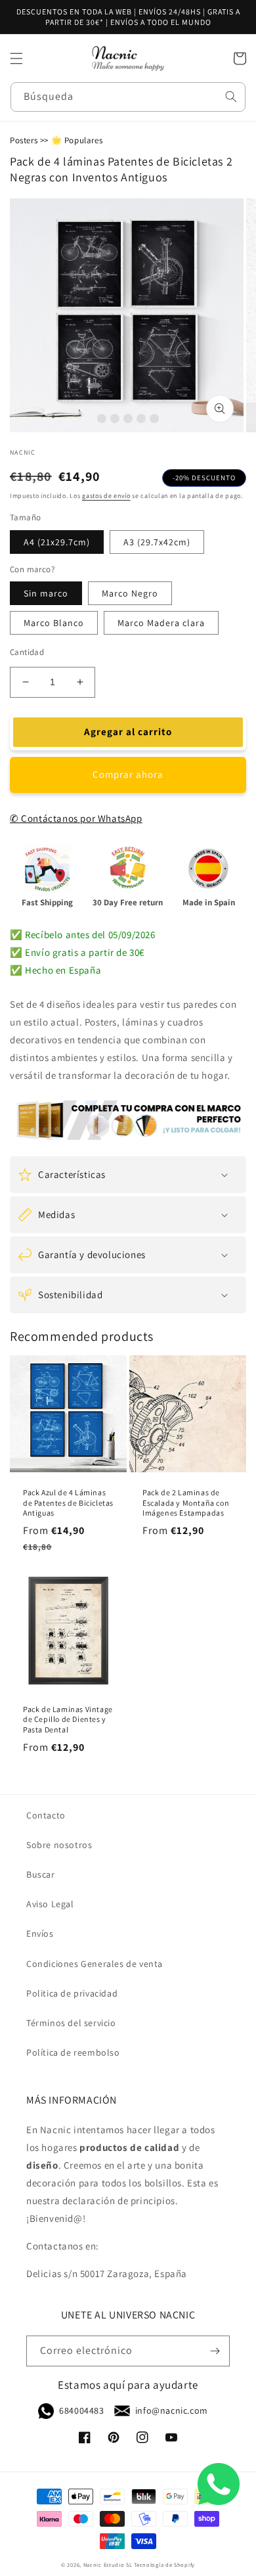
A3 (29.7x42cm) (157, 542)
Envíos (40, 1933)
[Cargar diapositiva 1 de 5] (102, 418)
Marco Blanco (54, 623)
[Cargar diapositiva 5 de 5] (154, 418)
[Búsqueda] (231, 97)
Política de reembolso (73, 2052)
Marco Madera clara (161, 623)
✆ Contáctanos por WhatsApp (76, 818)
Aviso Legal (50, 1904)
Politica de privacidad (72, 1993)
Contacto (46, 1815)
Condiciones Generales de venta (95, 1964)
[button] (16, 58)
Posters (24, 140)
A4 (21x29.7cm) (57, 542)
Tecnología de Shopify (164, 2565)
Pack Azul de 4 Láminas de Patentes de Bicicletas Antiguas (68, 1503)
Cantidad (27, 652)
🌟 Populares (77, 140)
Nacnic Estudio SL (108, 2565)
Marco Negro (130, 593)
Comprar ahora (128, 774)
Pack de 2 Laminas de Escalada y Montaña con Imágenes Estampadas (186, 1503)
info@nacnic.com (172, 2410)
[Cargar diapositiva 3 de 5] (128, 418)
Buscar (41, 1874)
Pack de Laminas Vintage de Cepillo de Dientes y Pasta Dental (68, 1719)
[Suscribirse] (215, 2351)
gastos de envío (106, 496)
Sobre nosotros (59, 1845)
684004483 (81, 2410)
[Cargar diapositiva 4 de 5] (141, 418)
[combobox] (128, 97)
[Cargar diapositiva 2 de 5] (115, 418)
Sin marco (46, 593)
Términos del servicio (71, 2023)
